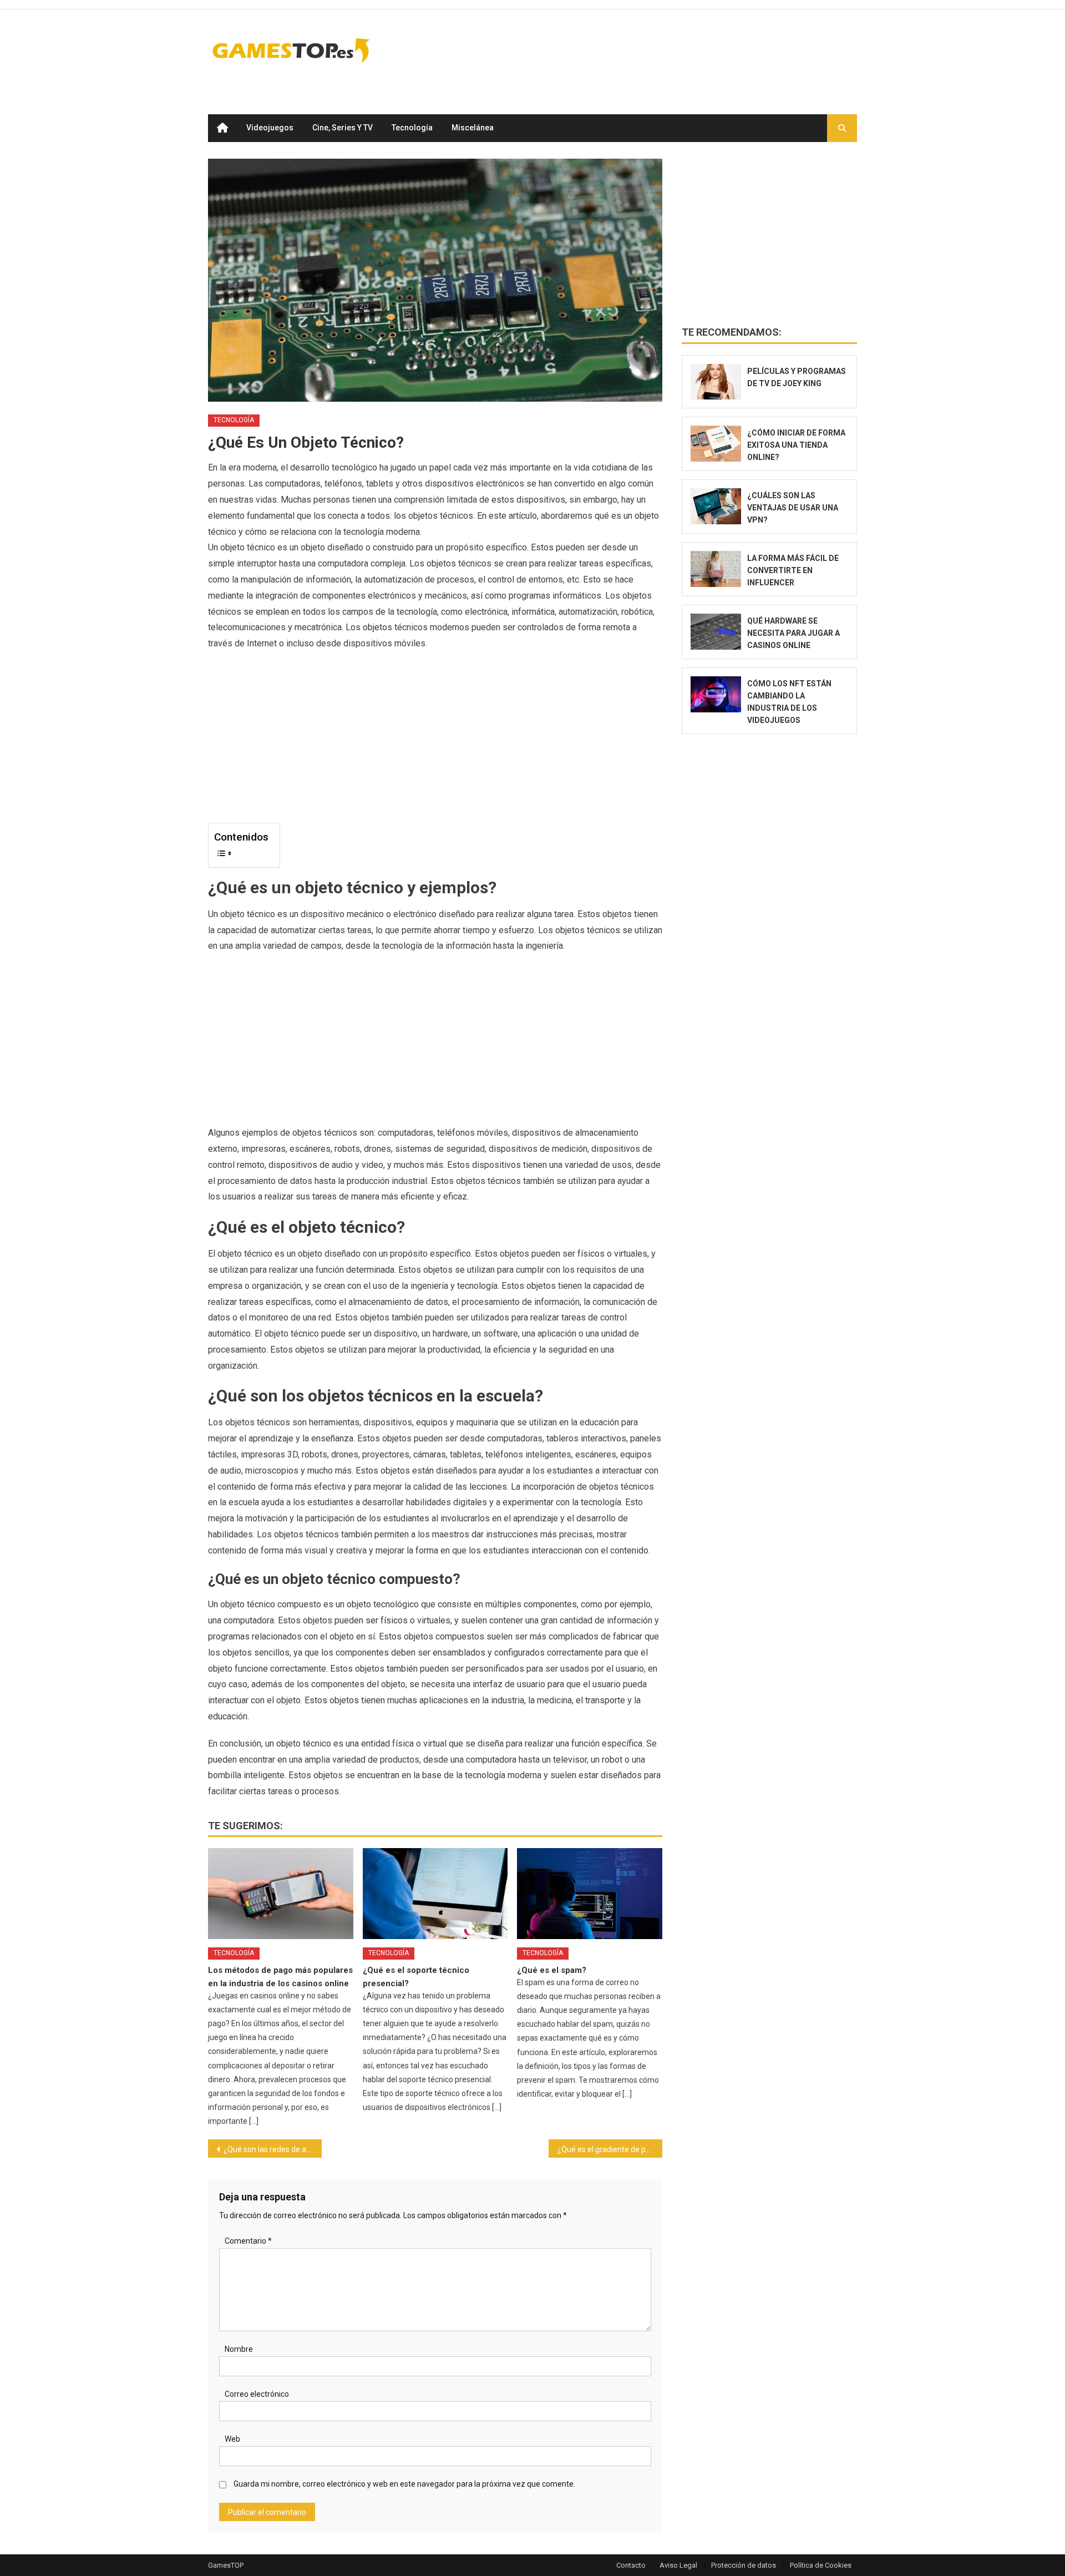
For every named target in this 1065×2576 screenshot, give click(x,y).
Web (232, 2439)
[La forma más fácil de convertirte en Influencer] (716, 569)
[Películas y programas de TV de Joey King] (716, 382)
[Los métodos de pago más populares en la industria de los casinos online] (281, 1894)
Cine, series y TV (343, 128)
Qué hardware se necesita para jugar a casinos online (793, 633)
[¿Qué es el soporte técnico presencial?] (435, 1894)
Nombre (239, 2349)
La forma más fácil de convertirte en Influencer (793, 570)
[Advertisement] (655, 50)
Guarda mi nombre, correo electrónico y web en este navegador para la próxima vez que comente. (404, 2484)
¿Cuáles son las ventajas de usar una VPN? (793, 508)
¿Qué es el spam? (552, 1970)
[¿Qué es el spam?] (590, 1894)
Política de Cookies (821, 2565)
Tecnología (412, 128)
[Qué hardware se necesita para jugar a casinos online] (716, 632)
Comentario (248, 2241)
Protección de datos (744, 2565)
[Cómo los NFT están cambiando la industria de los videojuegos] (716, 694)
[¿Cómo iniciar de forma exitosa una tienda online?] (716, 444)
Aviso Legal (678, 2565)
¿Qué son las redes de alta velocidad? (273, 2149)
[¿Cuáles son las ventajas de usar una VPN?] (716, 506)
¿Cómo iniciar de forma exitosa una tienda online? (796, 445)
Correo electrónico (257, 2394)
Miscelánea (473, 128)
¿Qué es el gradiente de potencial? (610, 2149)
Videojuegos (270, 128)
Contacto (631, 2565)
